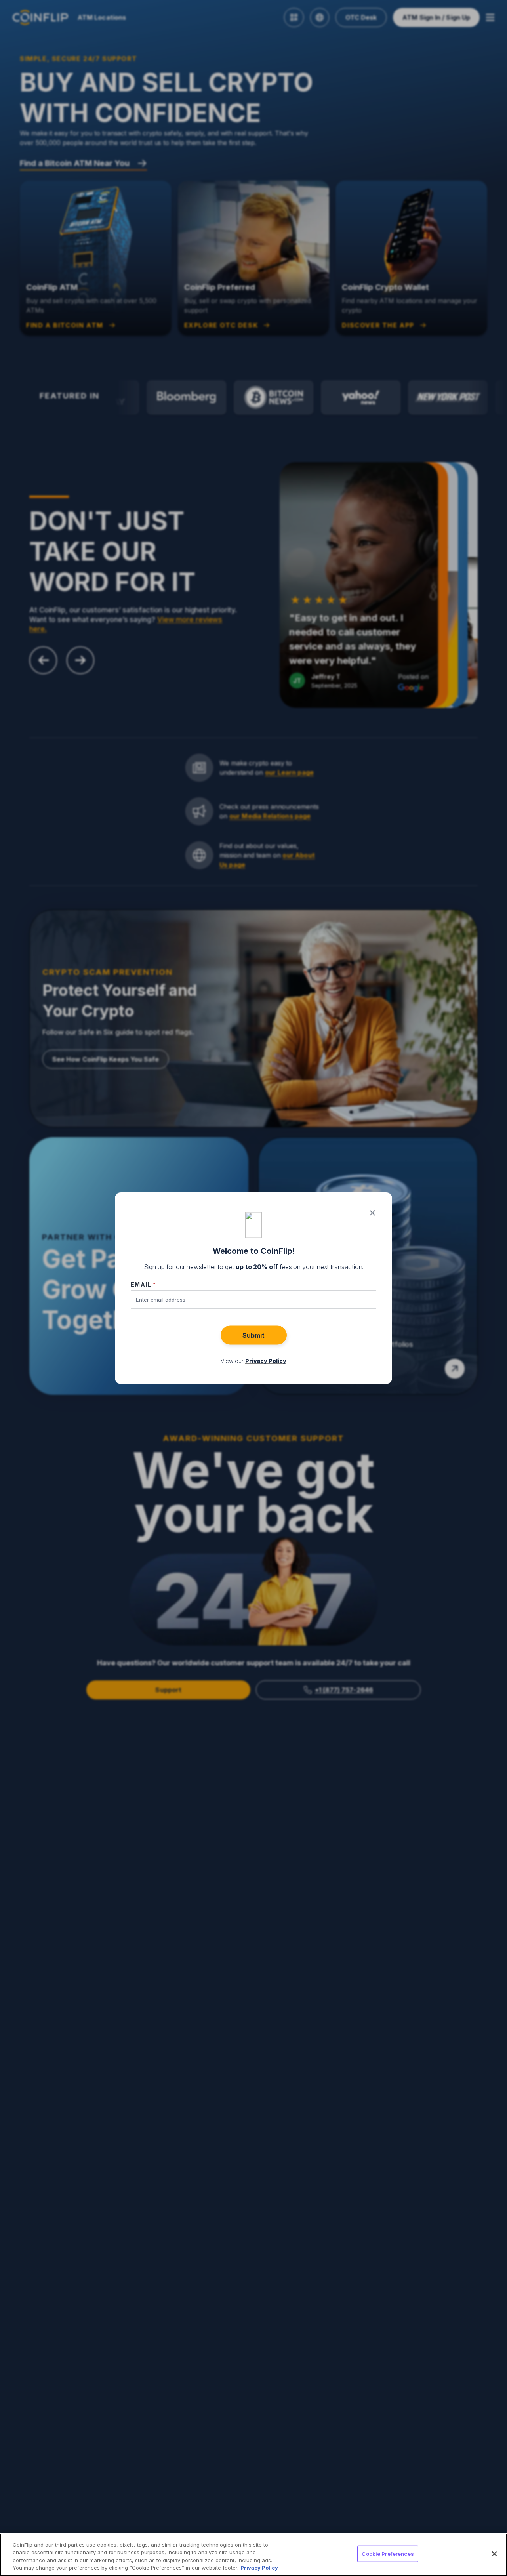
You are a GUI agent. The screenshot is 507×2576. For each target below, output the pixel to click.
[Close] (494, 2554)
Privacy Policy (259, 2568)
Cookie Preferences (388, 2554)
